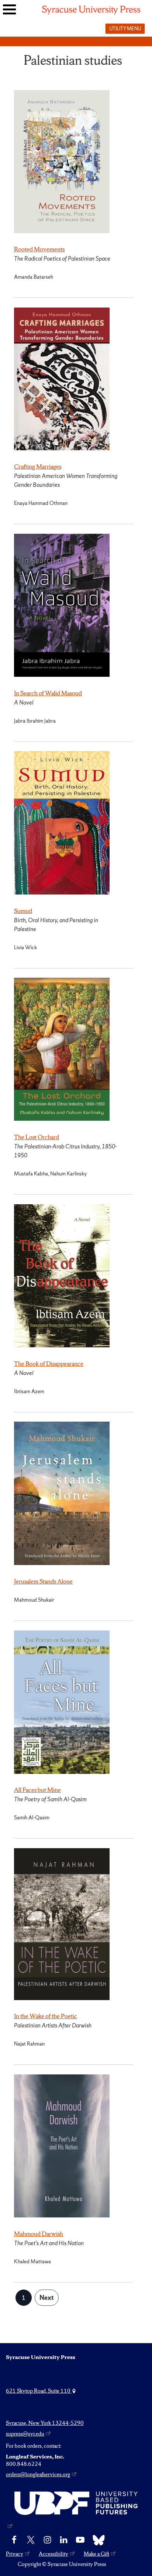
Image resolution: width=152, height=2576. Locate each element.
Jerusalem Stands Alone (43, 1581)
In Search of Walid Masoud (48, 693)
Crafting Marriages (38, 466)
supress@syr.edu (25, 2434)
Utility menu (125, 28)
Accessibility (53, 2554)
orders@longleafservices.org (38, 2474)
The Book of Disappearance (49, 1364)
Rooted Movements (39, 249)
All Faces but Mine (37, 1790)
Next (47, 2297)
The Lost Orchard (37, 1137)
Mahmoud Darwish (39, 2234)
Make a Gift (96, 2554)
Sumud (23, 911)
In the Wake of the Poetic (46, 2016)
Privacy (15, 2554)
